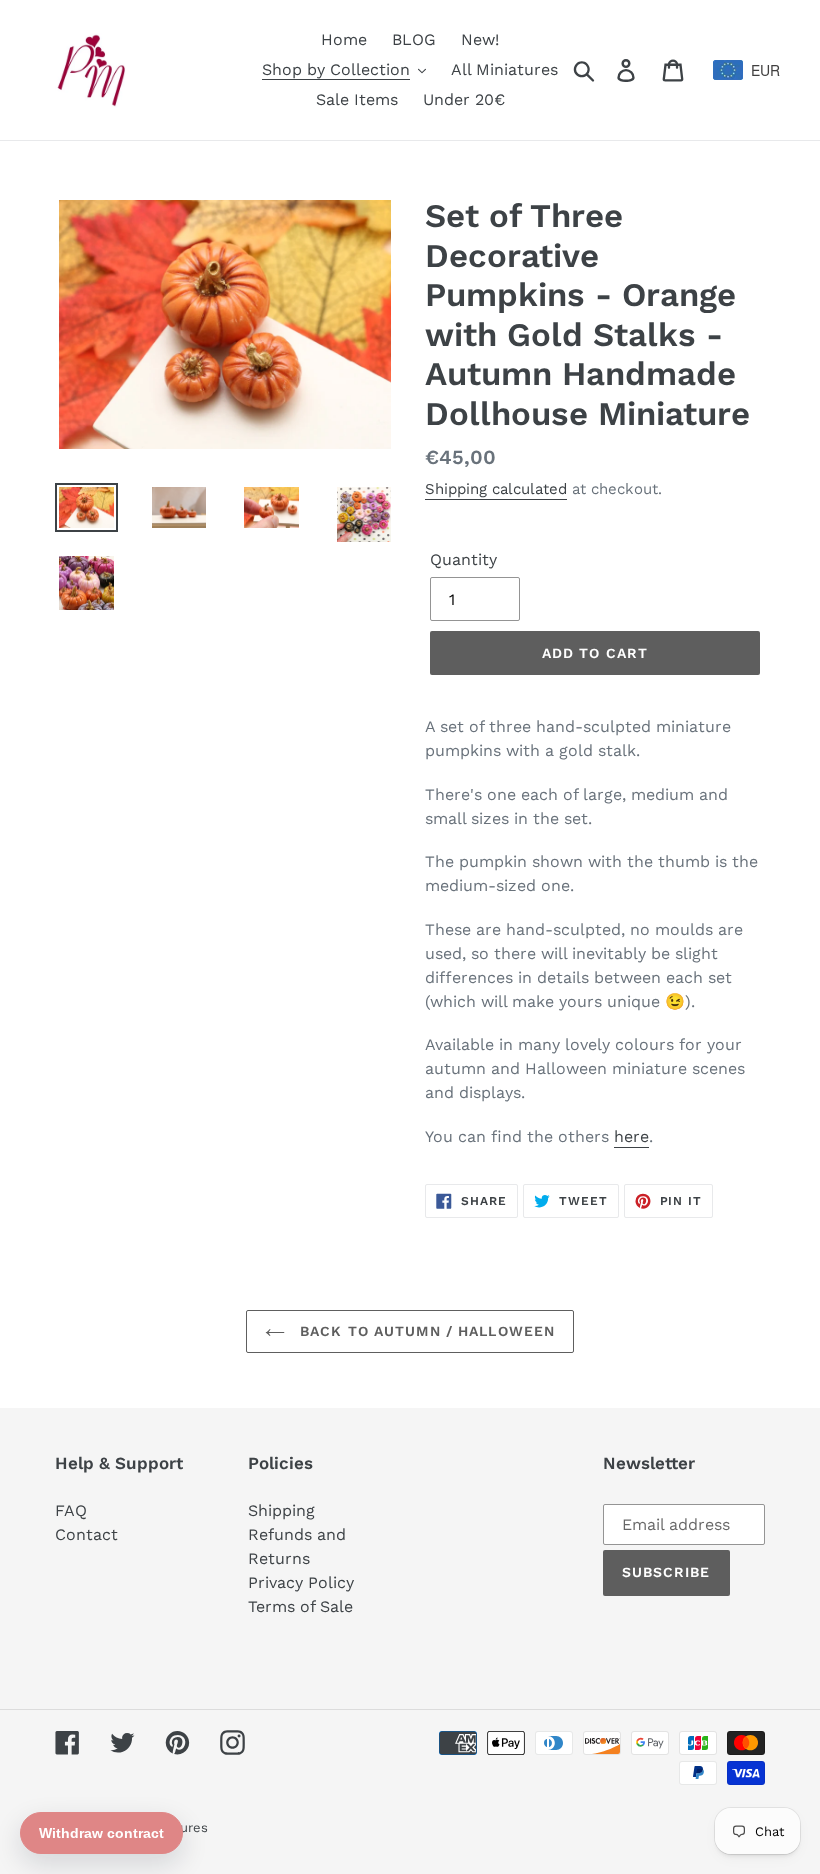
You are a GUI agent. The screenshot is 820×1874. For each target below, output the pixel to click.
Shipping (281, 1510)
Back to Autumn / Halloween (425, 1331)
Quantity (463, 559)
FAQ (71, 1510)
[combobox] (739, 70)
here (631, 1136)
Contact (86, 1534)
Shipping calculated (496, 489)
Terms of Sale (300, 1606)
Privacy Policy (301, 1582)
